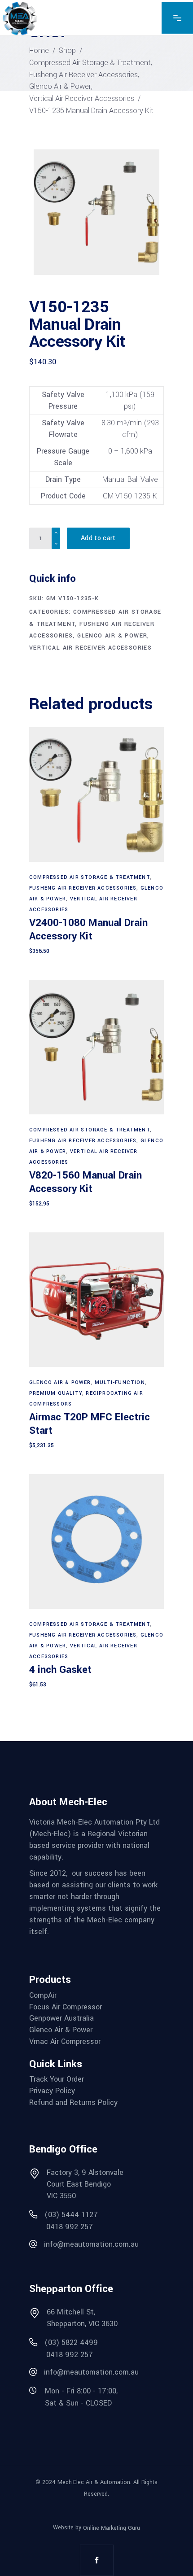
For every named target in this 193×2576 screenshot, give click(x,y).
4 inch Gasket (60, 1670)
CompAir (43, 1995)
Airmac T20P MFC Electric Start (90, 1424)
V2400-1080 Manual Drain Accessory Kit (88, 930)
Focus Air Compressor (66, 2007)
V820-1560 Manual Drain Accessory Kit (86, 1182)
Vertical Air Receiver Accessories (82, 98)
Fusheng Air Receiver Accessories (83, 75)
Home (39, 50)
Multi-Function (120, 1382)
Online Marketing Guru (112, 2528)
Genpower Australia (61, 2018)
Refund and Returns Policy (73, 2103)
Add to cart (98, 538)
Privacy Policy (52, 2091)
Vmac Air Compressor (65, 2042)
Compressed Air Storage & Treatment (90, 63)
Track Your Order (57, 2079)
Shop (67, 50)
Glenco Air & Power (60, 86)
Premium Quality (56, 1393)
